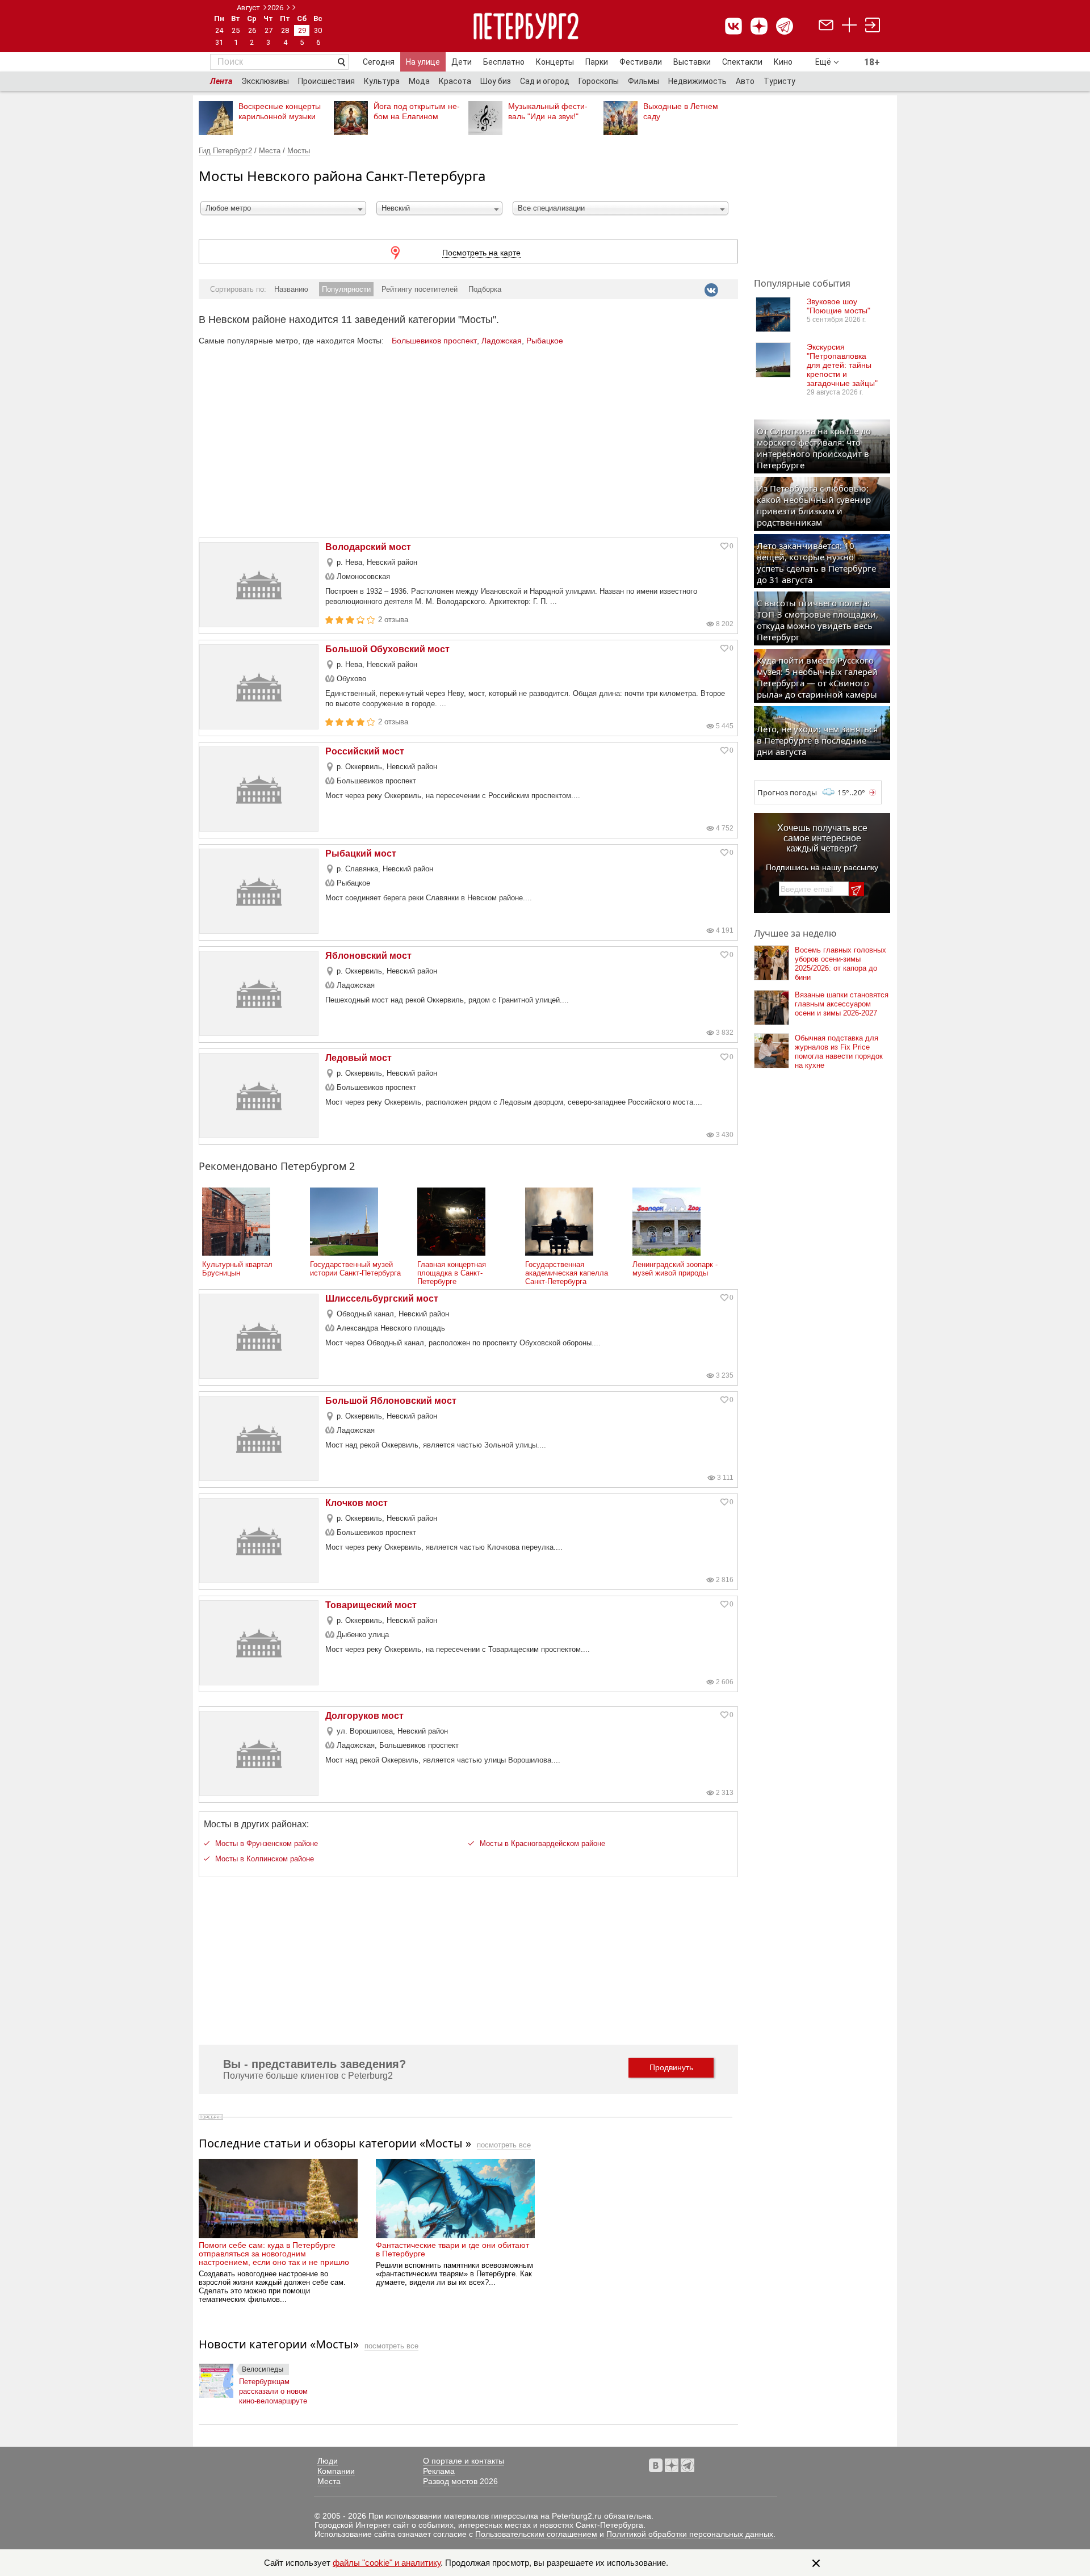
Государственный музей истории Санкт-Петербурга (355, 1269)
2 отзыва (393, 620)
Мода (419, 81)
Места (270, 151)
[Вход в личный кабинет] (873, 26)
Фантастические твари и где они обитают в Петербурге (452, 2249)
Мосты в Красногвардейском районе (542, 1843)
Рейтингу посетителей (420, 289)
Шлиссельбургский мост (382, 1299)
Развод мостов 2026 (460, 2481)
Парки (597, 62)
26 (252, 30)
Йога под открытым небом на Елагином (417, 111)
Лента (221, 81)
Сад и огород (545, 81)
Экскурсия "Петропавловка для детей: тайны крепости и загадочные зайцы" (842, 365)
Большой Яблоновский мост (391, 1401)
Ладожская (502, 341)
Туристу (779, 81)
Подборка (485, 289)
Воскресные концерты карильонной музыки (280, 111)
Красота (455, 81)
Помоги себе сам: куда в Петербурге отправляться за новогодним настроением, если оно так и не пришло (274, 2254)
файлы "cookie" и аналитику (387, 2563)
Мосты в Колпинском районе (265, 1859)
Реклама (439, 2471)
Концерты (555, 62)
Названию (291, 289)
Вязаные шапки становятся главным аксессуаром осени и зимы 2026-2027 (842, 1004)
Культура (382, 81)
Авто (745, 81)
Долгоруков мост (364, 1716)
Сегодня (379, 62)
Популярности (346, 289)
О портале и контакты (464, 2461)
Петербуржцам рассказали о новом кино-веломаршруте (273, 2389)
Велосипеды (263, 2369)
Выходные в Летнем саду (681, 111)
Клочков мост (357, 1503)
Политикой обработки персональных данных (690, 2534)
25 (236, 30)
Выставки (692, 62)
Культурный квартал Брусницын (237, 1269)
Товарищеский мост (371, 1605)
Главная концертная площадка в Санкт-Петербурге (452, 1273)
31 (219, 42)
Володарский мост (368, 547)
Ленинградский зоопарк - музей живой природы (675, 1269)
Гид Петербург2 (225, 151)
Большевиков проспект (434, 341)
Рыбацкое (545, 341)
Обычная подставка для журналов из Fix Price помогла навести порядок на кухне (839, 1052)
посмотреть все (504, 2145)
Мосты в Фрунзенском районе (267, 1843)
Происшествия (326, 81)
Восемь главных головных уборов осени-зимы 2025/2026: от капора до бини (840, 964)
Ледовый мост (359, 1058)
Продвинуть (671, 2067)
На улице (423, 62)
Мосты (299, 151)
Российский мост (365, 751)
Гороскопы (599, 81)
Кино (783, 62)
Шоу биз (496, 81)
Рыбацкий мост (361, 853)
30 (318, 30)
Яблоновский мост (368, 956)
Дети (462, 62)
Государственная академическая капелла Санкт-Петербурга (567, 1273)
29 (302, 30)
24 (219, 30)
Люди (328, 2461)
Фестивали (641, 62)
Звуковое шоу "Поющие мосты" (839, 306)
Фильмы (643, 81)
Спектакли (742, 62)
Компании (336, 2471)
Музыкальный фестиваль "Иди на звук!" (548, 111)
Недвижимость (697, 81)
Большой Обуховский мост (387, 649)
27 (269, 30)
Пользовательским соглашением (536, 2534)
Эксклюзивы (265, 81)
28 (285, 30)
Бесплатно (504, 62)
